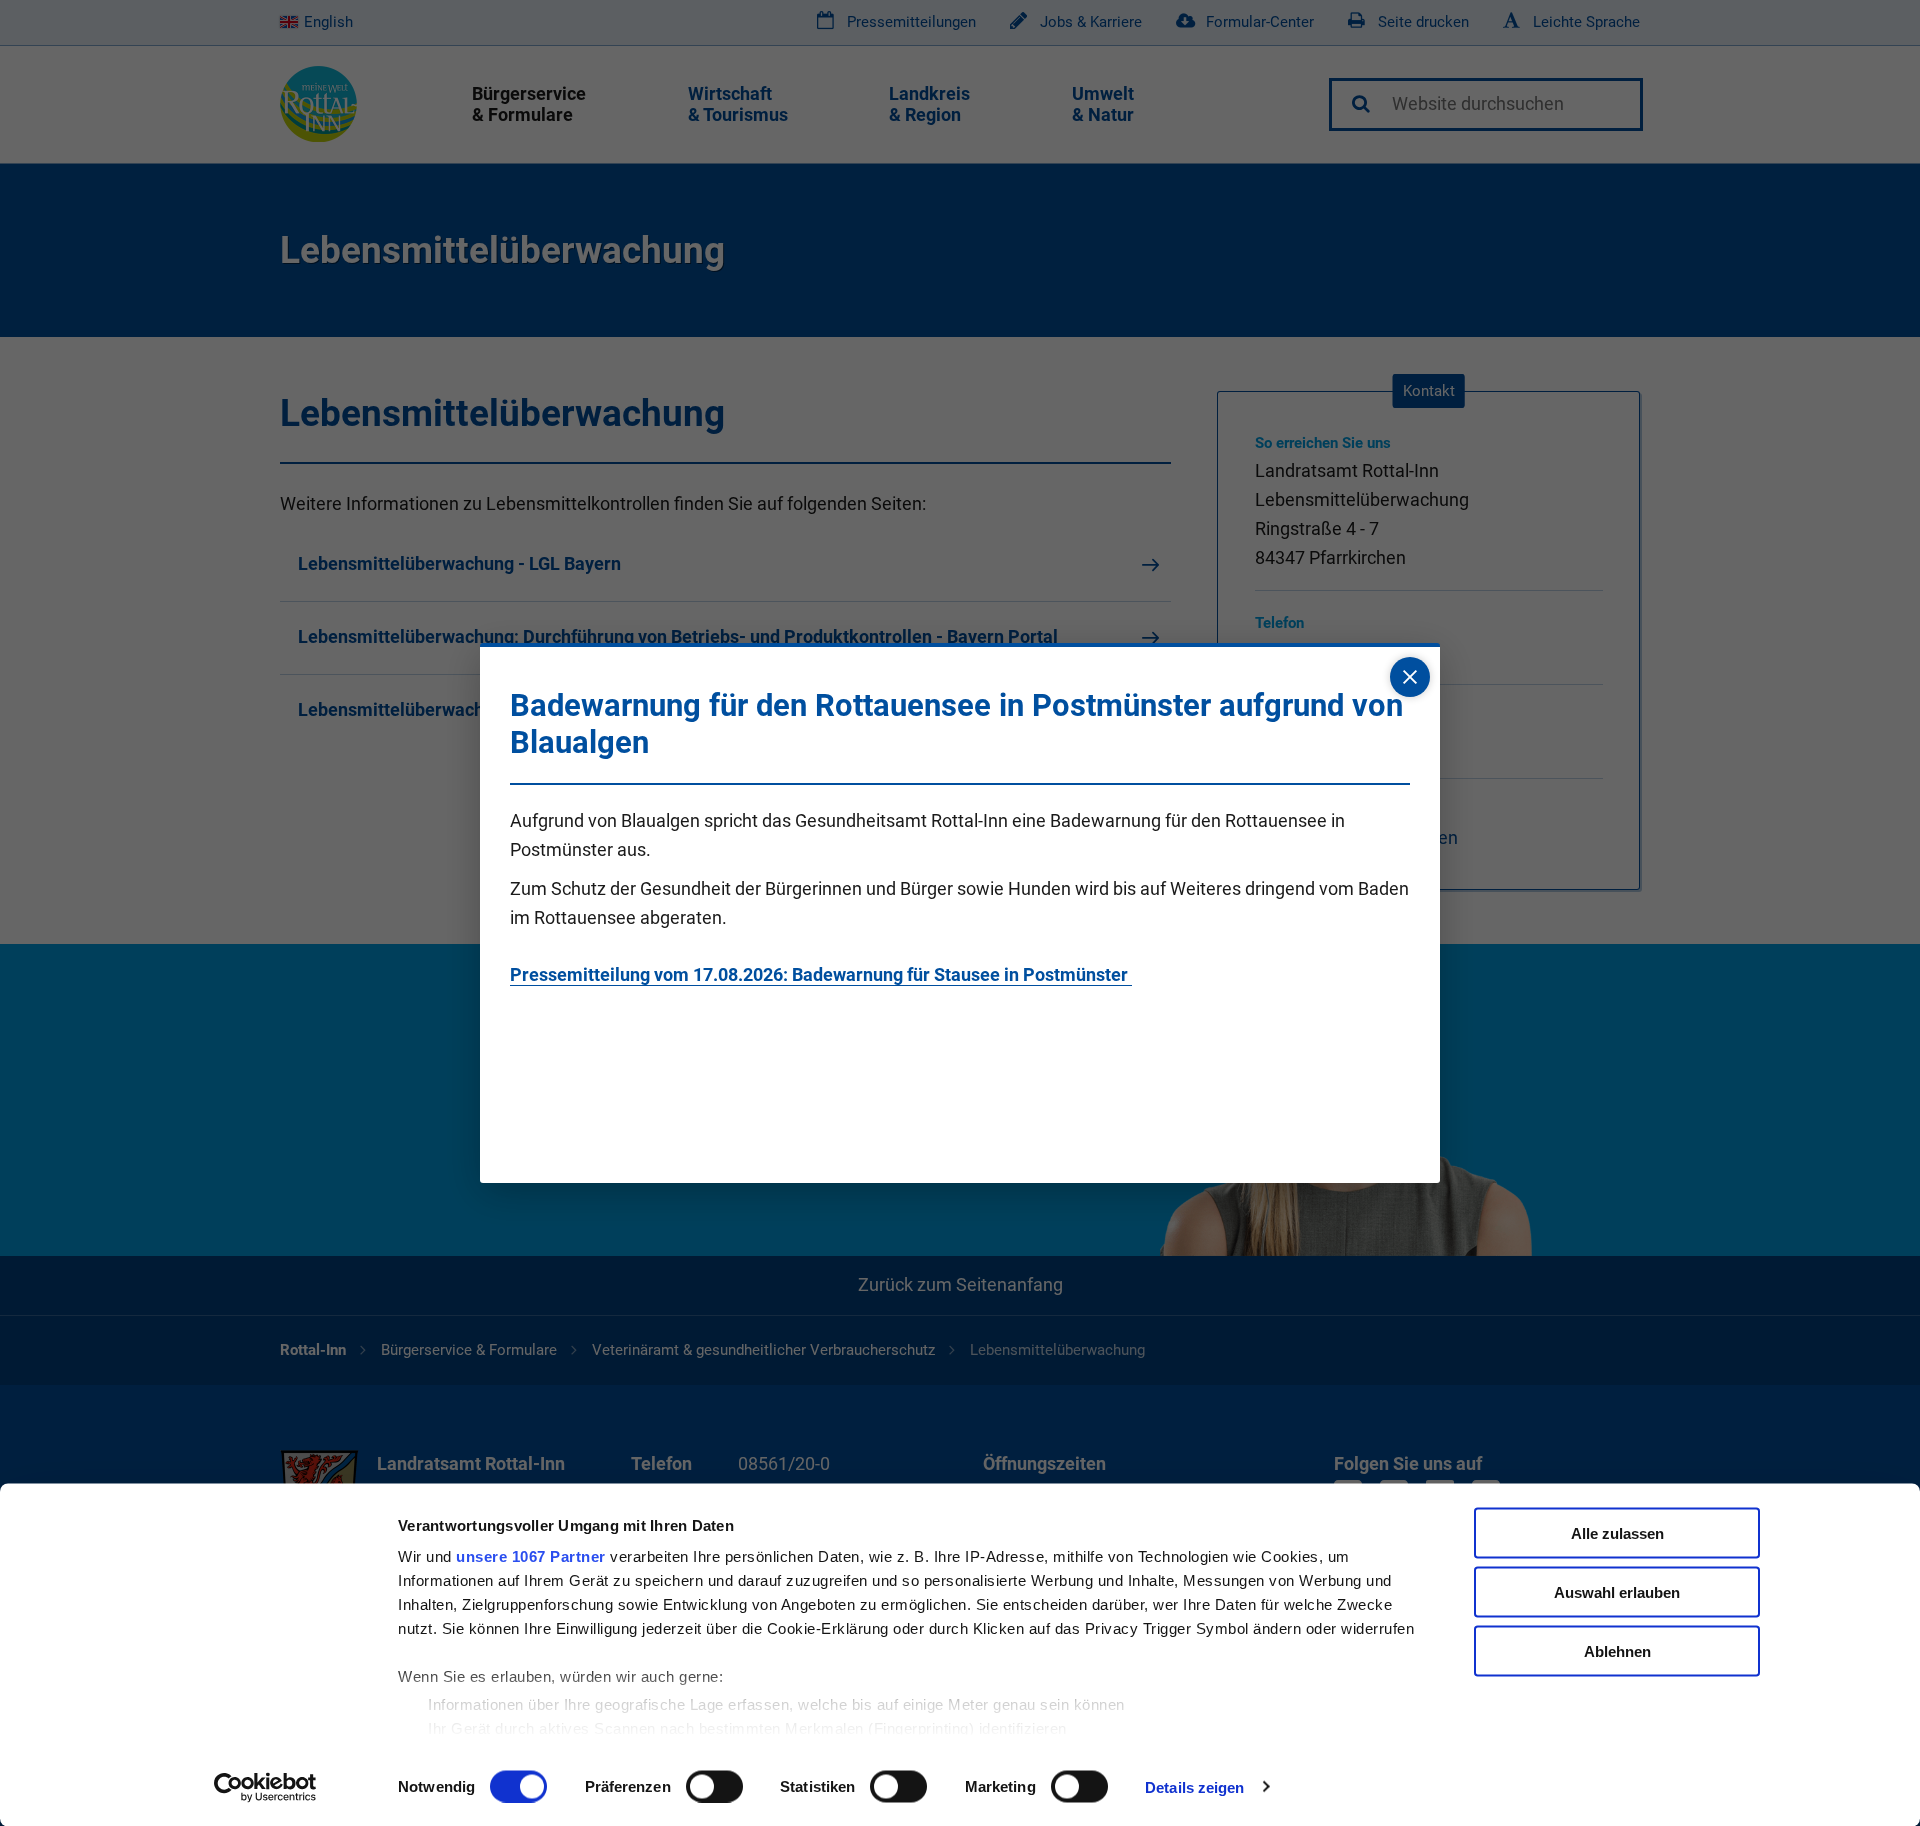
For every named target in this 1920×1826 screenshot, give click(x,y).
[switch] (714, 1786)
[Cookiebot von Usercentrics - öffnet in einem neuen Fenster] (265, 1787)
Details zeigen (1194, 1786)
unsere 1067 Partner (531, 1556)
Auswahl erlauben (1617, 1591)
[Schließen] (1410, 677)
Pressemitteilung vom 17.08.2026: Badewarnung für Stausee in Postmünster (821, 974)
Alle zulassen (1617, 1533)
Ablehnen (1617, 1650)
